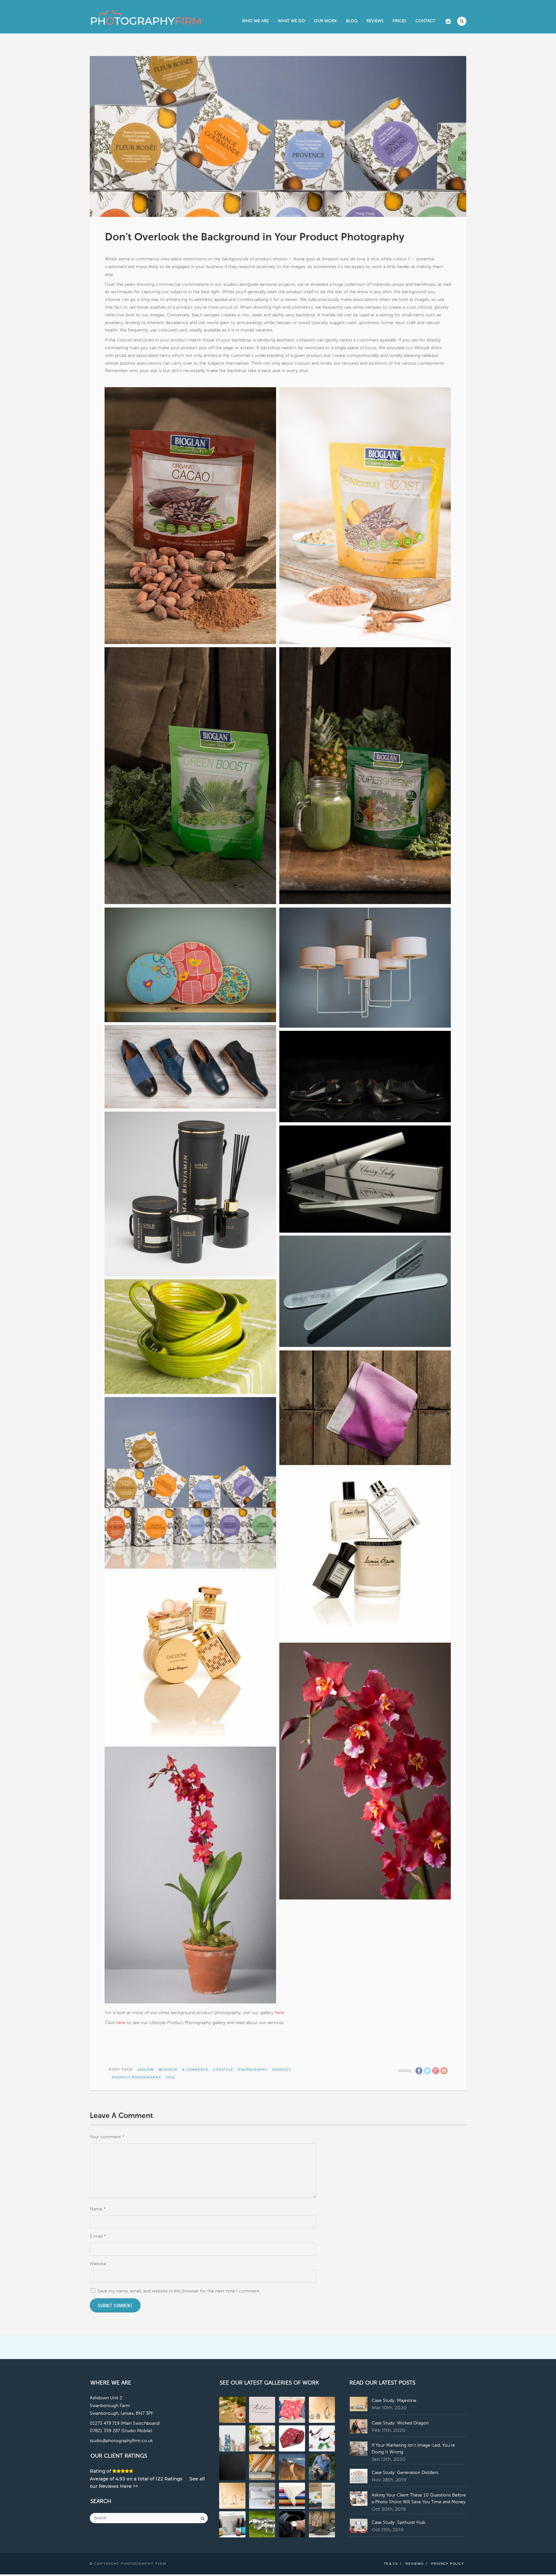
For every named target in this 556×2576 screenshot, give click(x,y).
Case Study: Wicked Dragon (400, 2423)
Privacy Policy (448, 2564)
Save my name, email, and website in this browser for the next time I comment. (179, 2291)
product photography (137, 2077)
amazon (146, 2070)
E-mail (98, 2236)
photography (253, 2070)
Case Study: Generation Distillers (405, 2473)
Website (98, 2264)
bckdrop (168, 2070)
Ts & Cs (391, 2564)
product (282, 2070)
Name (98, 2209)
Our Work (325, 21)
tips (170, 2077)
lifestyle (223, 2070)
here (279, 2013)
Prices (399, 21)
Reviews (375, 21)
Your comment (107, 2137)
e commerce (195, 2070)
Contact (425, 21)
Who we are (255, 21)
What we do (291, 21)
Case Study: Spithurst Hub (398, 2523)
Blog (352, 21)
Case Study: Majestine (394, 2401)
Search (462, 21)
